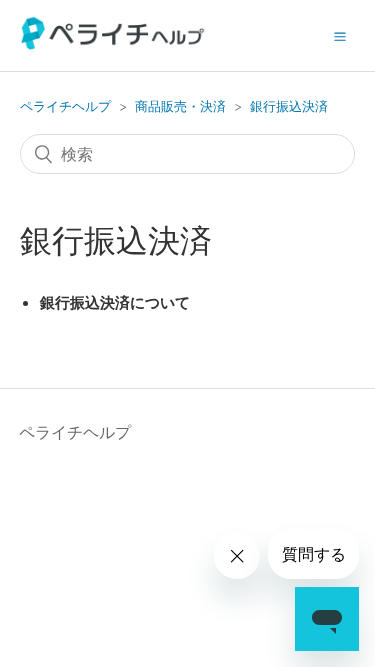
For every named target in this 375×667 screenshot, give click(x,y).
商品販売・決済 (180, 106)
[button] (340, 36)
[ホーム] (114, 44)
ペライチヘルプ (65, 106)
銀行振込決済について (115, 302)
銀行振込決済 (289, 106)
